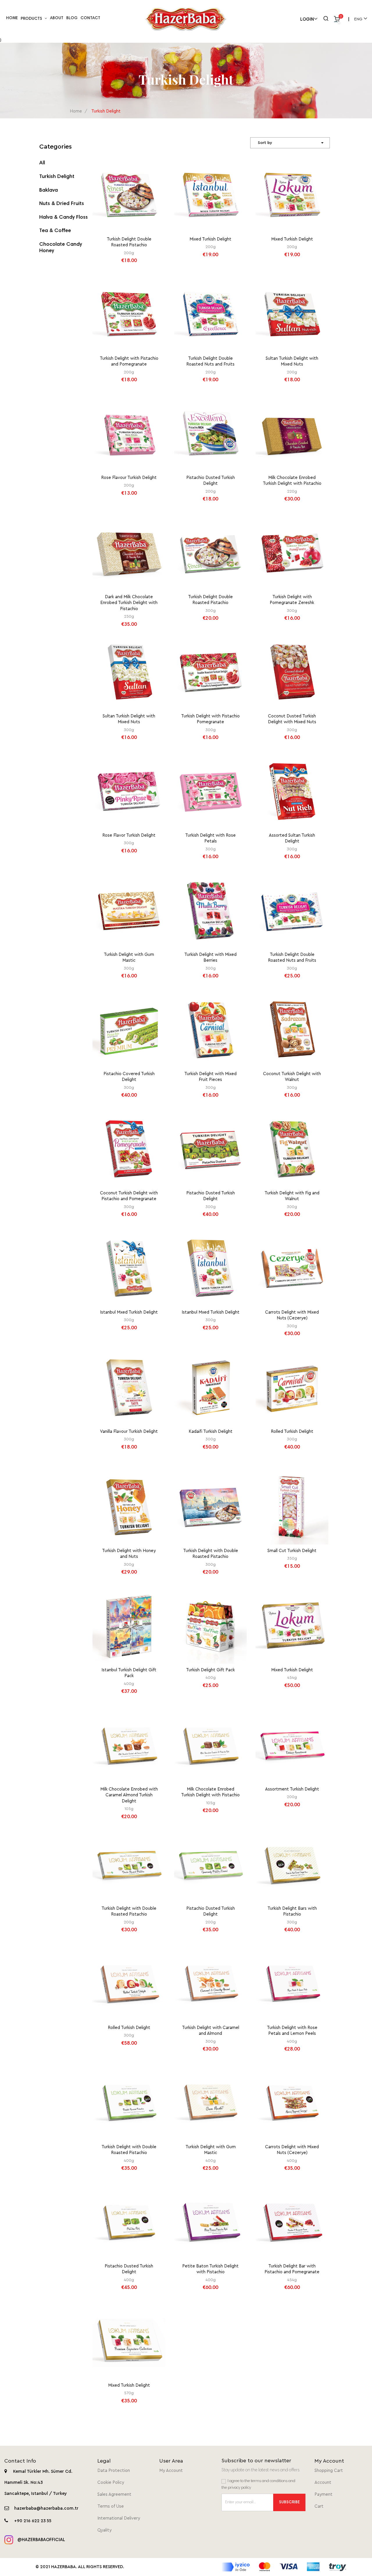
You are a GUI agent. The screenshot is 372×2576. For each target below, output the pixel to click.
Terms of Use (111, 2506)
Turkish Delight (57, 177)
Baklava (49, 190)
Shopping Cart (329, 2471)
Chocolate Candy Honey (61, 248)
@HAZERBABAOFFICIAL (41, 2540)
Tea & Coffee (55, 231)
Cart (319, 2506)
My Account (171, 2471)
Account (323, 2483)
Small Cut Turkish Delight (292, 1551)
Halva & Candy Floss (64, 218)
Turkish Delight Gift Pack (210, 1670)
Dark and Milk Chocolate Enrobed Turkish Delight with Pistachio (129, 603)
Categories (56, 147)
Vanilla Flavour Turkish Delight (129, 1432)
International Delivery (119, 2518)
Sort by (291, 143)
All (42, 163)
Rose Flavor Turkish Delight (129, 835)
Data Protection (114, 2471)
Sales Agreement (114, 2494)
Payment (323, 2494)
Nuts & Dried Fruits (62, 204)
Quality (104, 2530)
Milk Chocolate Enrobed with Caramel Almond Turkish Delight (129, 1795)
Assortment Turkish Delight (292, 1789)
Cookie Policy (111, 2483)
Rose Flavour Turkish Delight (129, 478)
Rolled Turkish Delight (292, 1432)
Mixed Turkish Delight (210, 239)
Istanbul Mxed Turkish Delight (129, 1312)
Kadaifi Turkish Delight (211, 1432)
